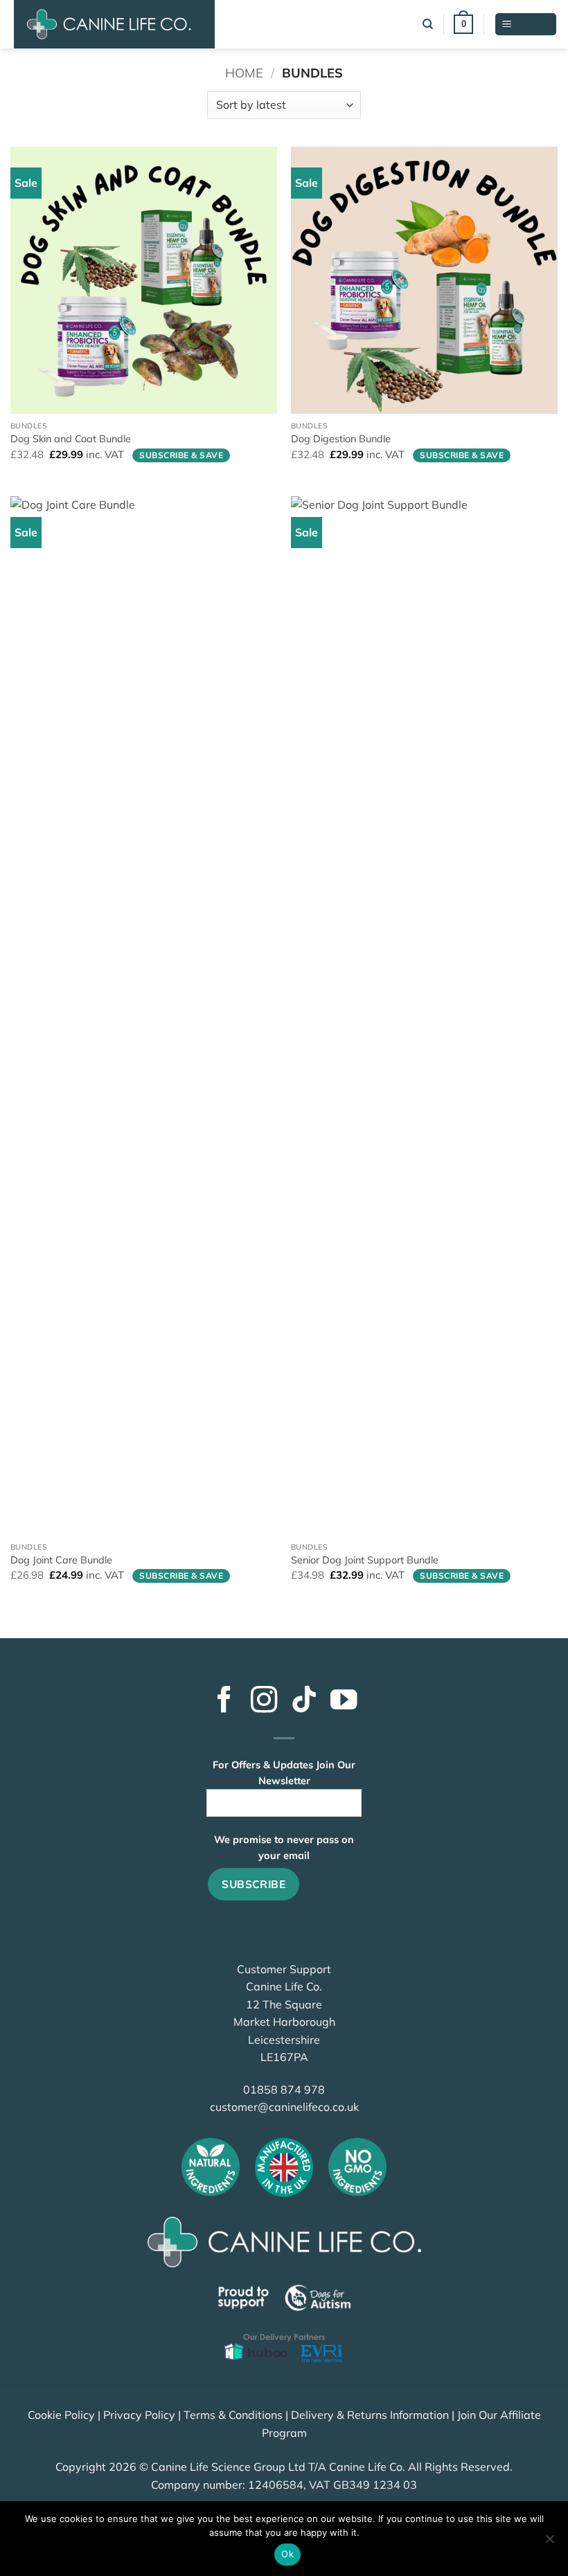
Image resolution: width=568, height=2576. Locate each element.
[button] (463, 24)
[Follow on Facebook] (224, 1702)
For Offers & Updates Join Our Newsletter (284, 1773)
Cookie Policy (61, 2415)
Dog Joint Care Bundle (61, 1560)
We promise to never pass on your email (284, 1848)
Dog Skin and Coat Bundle (71, 439)
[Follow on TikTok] (304, 1702)
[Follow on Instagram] (264, 1702)
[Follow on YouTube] (344, 1702)
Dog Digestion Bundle (341, 439)
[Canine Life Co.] (114, 24)
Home (244, 73)
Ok (287, 2554)
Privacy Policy (139, 2415)
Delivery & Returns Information (370, 2415)
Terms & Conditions (233, 2415)
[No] (549, 2543)
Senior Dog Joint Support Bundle (365, 1560)
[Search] (428, 24)
